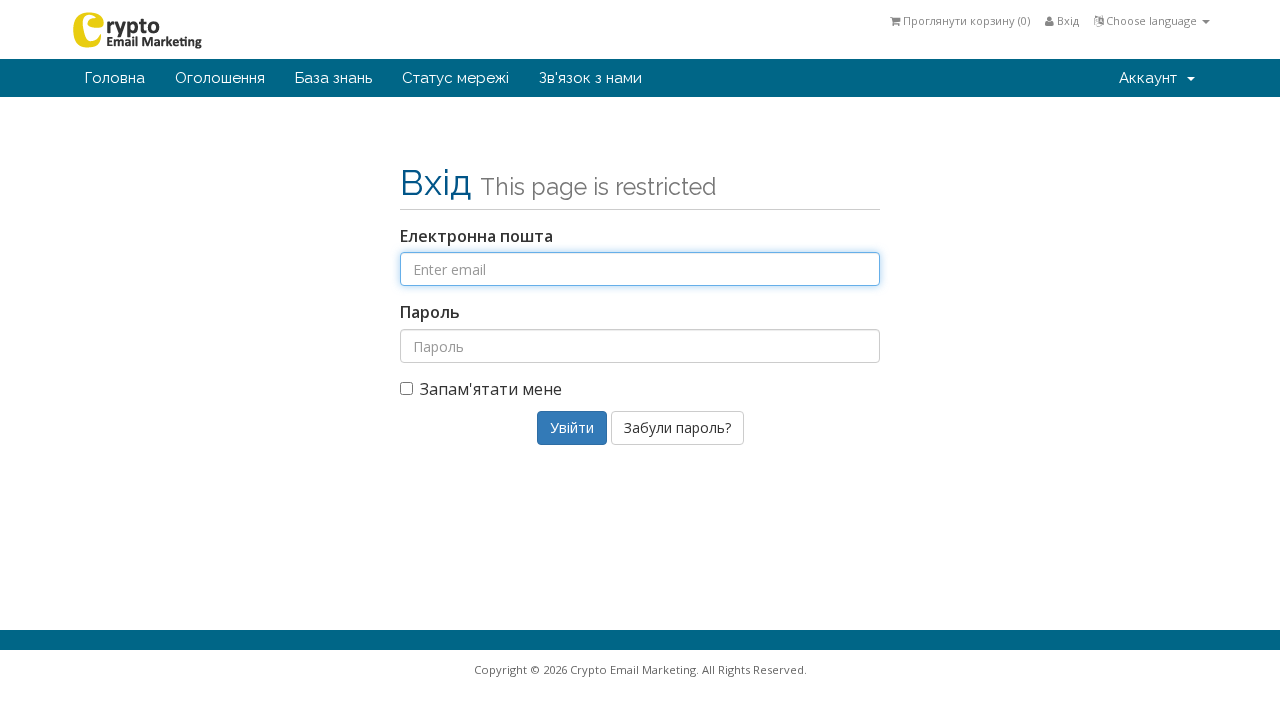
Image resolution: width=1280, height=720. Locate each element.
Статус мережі (455, 78)
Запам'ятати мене (491, 389)
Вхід (1066, 20)
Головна (115, 78)
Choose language (1151, 20)
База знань (333, 78)
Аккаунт (1152, 78)
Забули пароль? (677, 427)
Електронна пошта (476, 236)
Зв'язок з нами (590, 78)
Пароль (430, 312)
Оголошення (220, 78)
